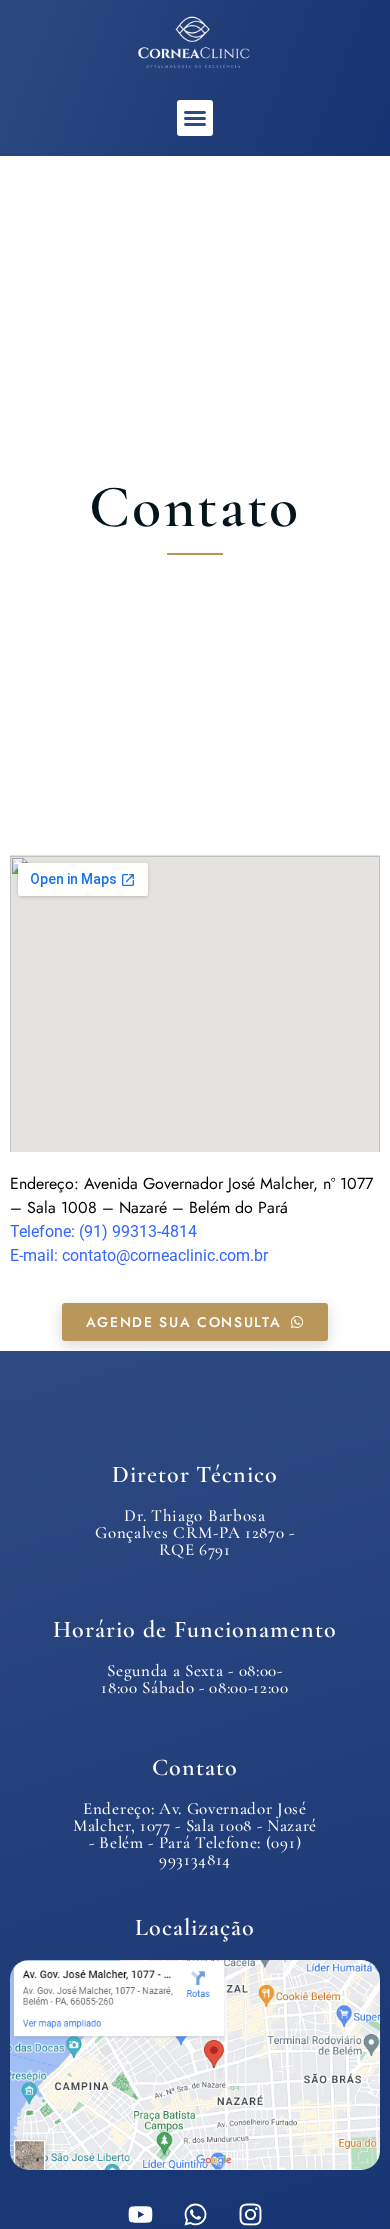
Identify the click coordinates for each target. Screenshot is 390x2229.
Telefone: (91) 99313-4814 (103, 1231)
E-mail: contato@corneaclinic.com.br (139, 1255)
